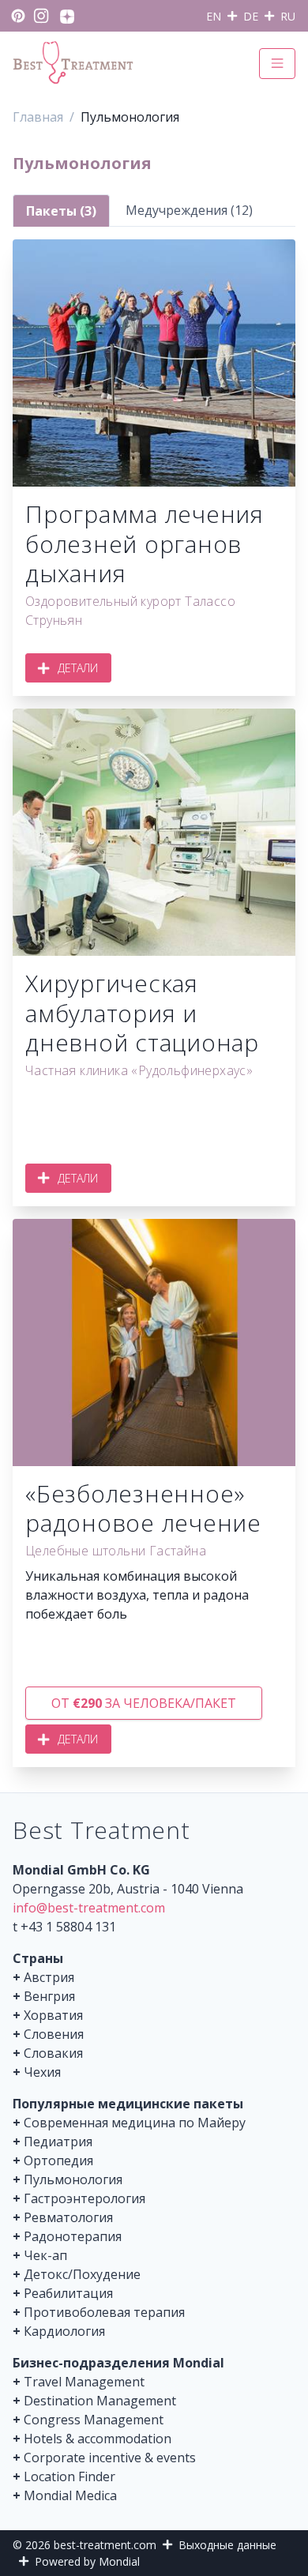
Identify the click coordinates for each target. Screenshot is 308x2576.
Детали (78, 668)
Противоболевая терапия (104, 2312)
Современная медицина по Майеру (135, 2123)
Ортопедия (58, 2160)
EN (214, 16)
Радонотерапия (73, 2236)
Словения (54, 2034)
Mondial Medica (70, 2495)
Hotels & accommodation (98, 2439)
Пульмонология (73, 2179)
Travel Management (84, 2382)
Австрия (49, 1977)
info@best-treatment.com (89, 1908)
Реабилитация (68, 2293)
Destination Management (100, 2401)
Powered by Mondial (87, 2561)
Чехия (42, 2072)
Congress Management (94, 2420)
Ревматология (68, 2217)
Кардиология (64, 2331)
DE (251, 16)
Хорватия (53, 2015)
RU (288, 16)
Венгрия (49, 1996)
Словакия (53, 2053)
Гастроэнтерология (85, 2198)
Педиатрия (58, 2142)
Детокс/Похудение (82, 2274)
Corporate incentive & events (110, 2458)
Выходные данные (227, 2545)
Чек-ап (45, 2255)
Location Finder (69, 2476)
